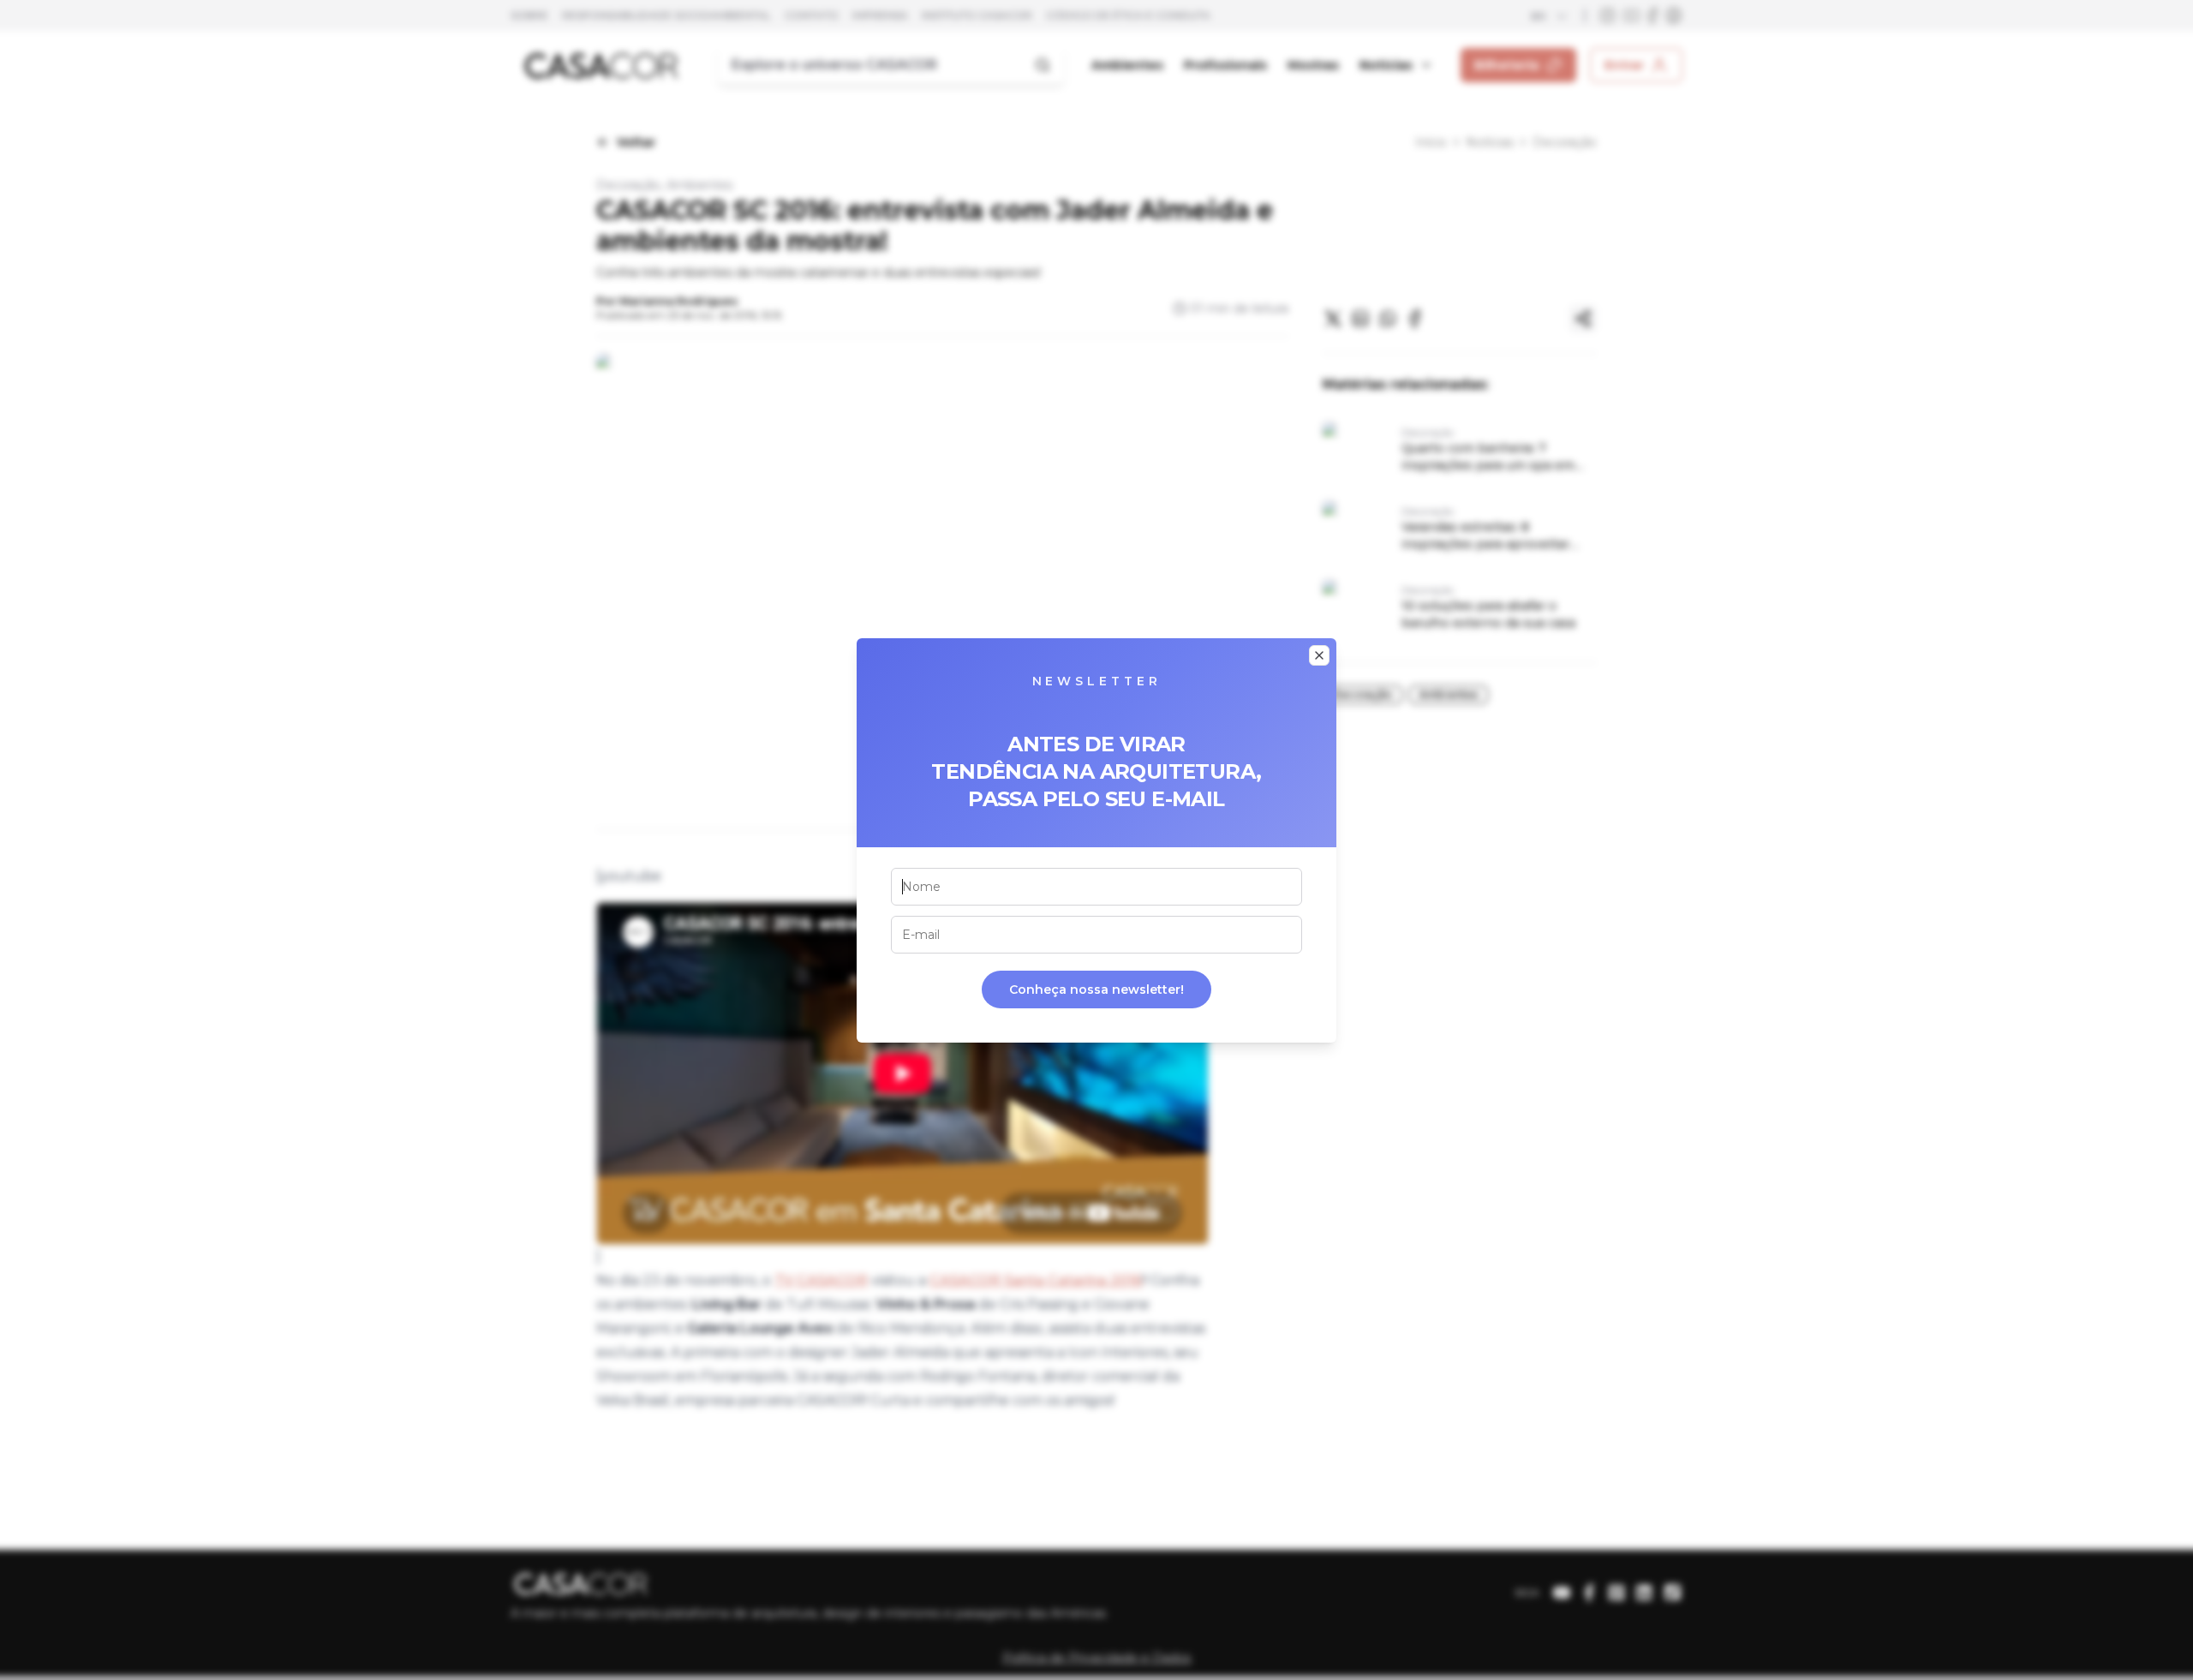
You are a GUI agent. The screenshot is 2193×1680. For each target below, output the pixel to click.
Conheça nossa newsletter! (1096, 989)
